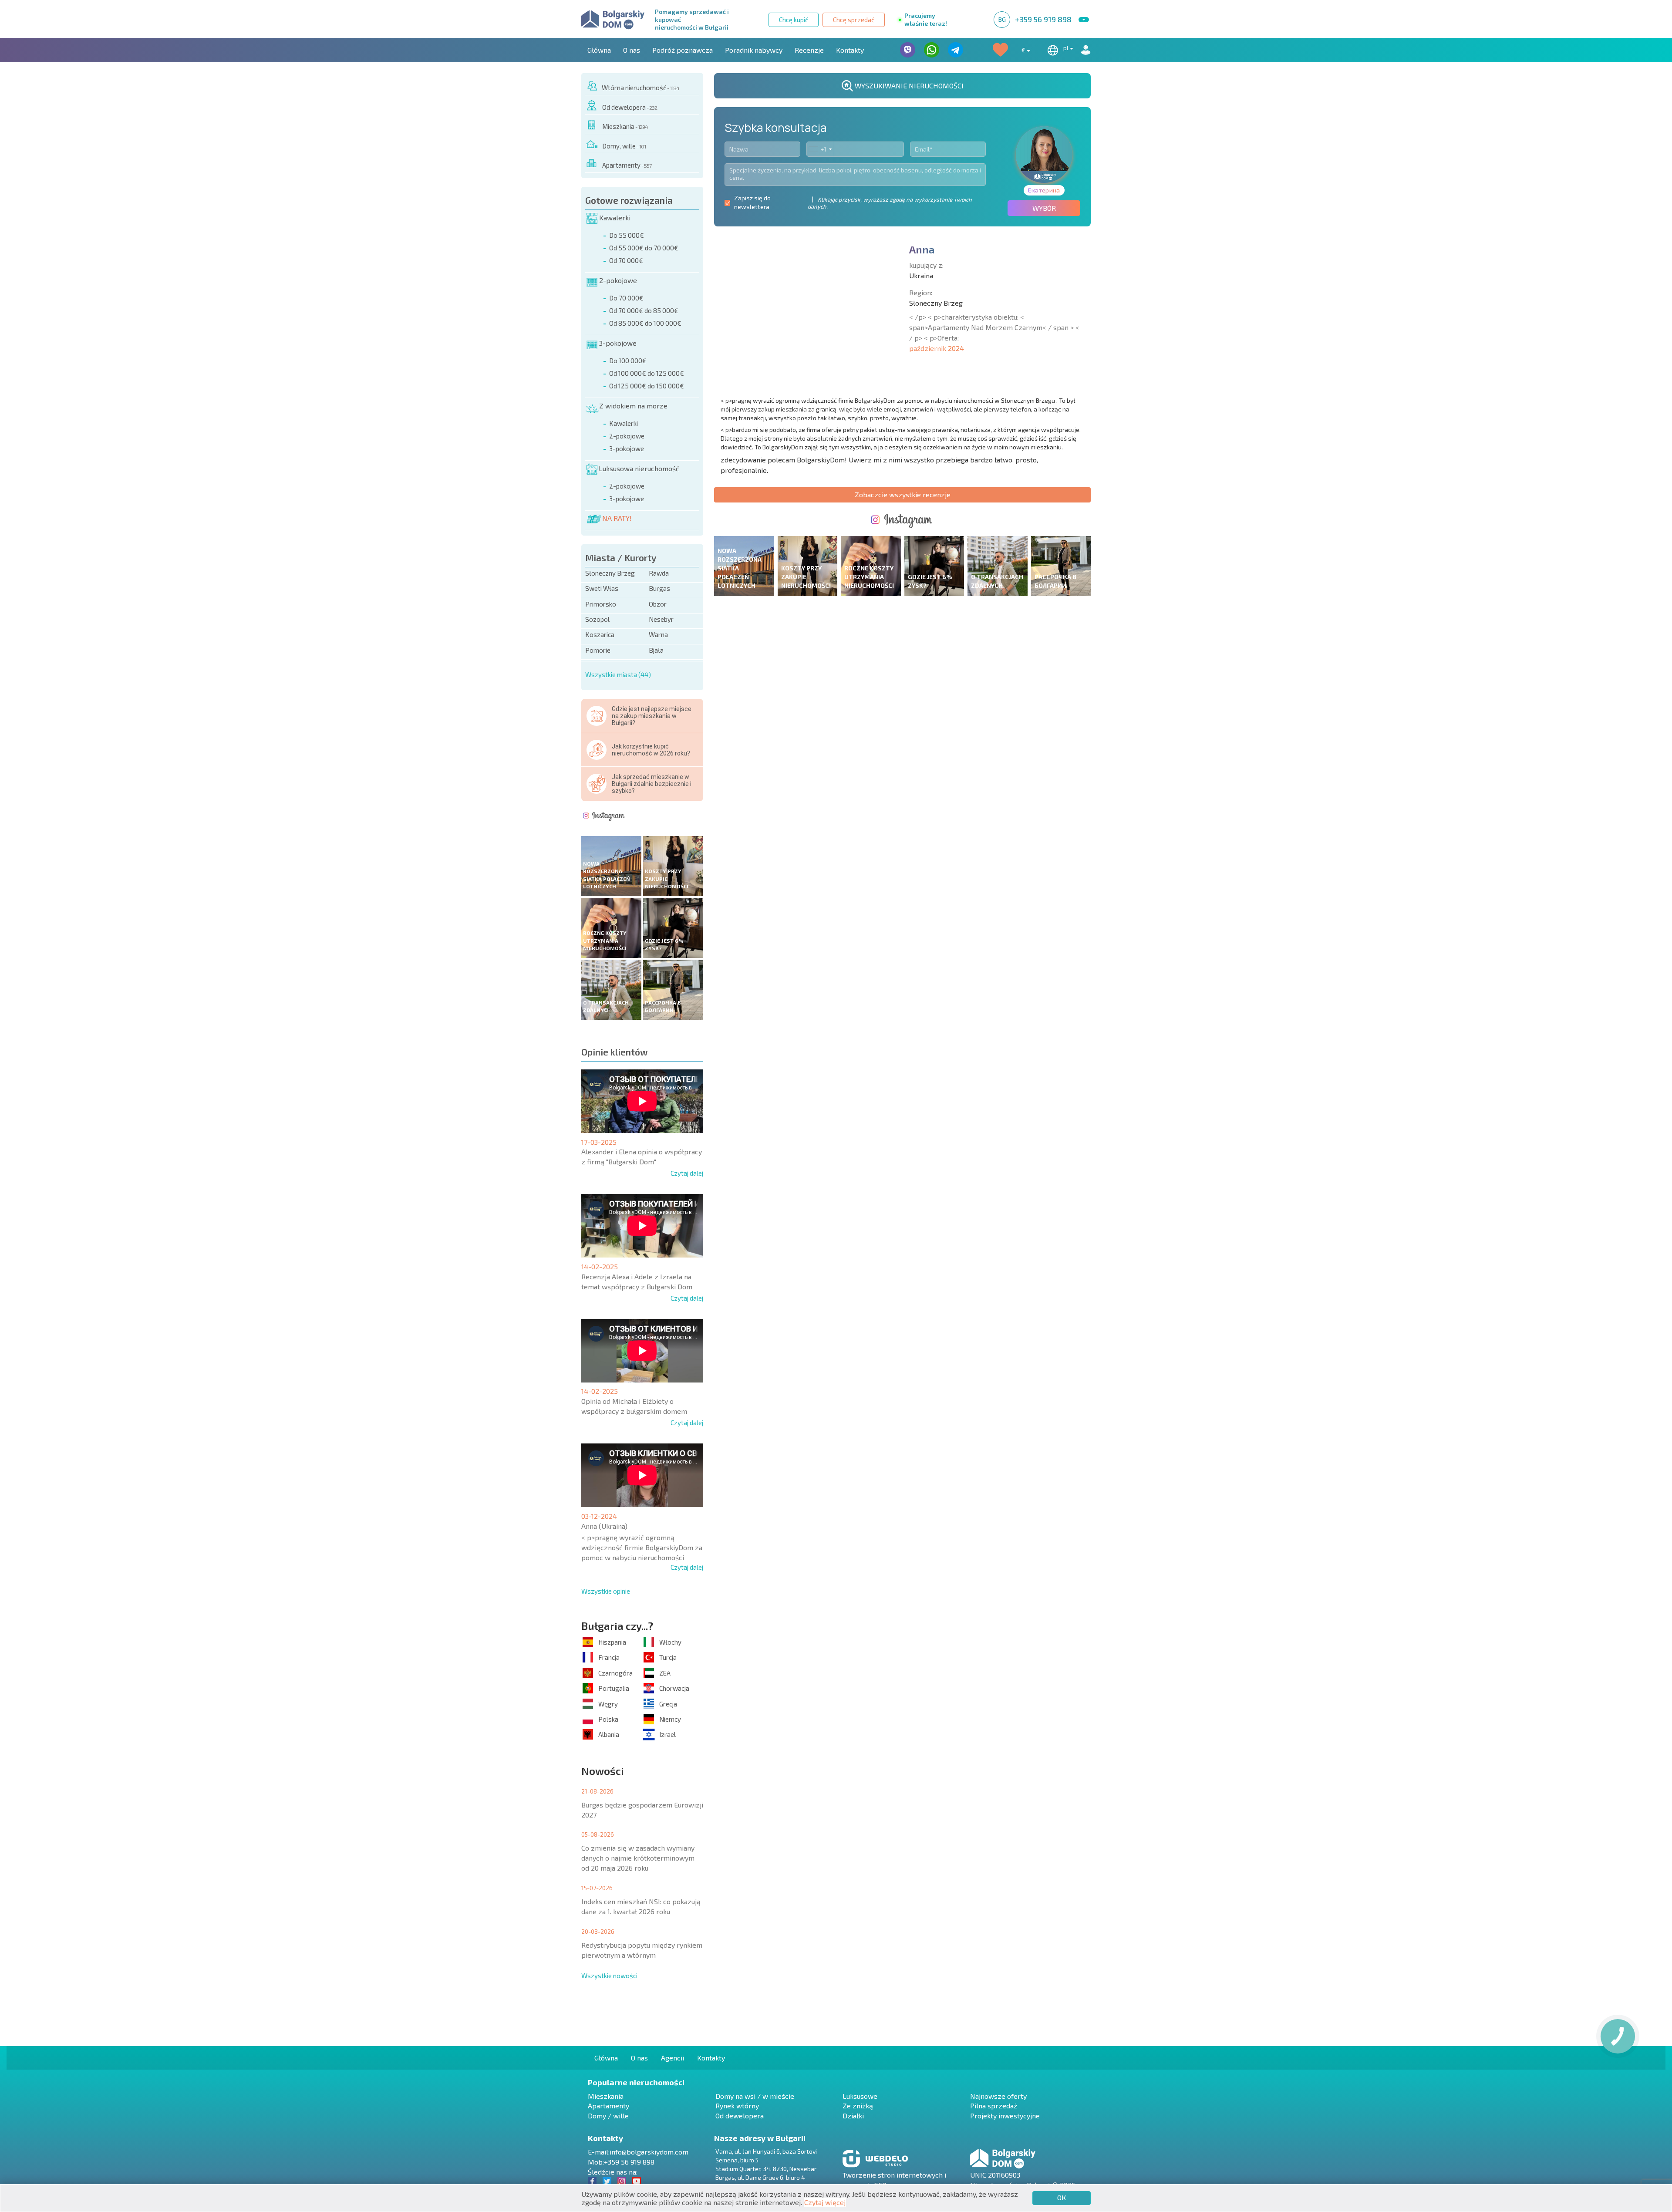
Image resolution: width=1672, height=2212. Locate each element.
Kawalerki (615, 217)
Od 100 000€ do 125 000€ (647, 373)
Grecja (668, 1704)
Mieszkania (625, 126)
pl (1067, 48)
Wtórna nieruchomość (640, 88)
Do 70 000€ (626, 298)
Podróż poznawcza (683, 50)
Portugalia (614, 1688)
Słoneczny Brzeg (610, 573)
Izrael (667, 1734)
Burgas (659, 588)
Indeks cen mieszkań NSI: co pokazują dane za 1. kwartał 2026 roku (641, 1906)
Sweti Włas (602, 588)
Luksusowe (860, 2096)
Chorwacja (674, 1688)
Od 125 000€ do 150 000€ (647, 386)
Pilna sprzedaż (994, 2106)
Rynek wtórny (737, 2106)
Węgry (608, 1704)
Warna (658, 634)
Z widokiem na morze (633, 406)
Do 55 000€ (627, 235)
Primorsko (601, 604)
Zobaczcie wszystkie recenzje (903, 494)
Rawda (659, 573)
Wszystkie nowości (609, 1976)
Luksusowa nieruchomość (639, 468)
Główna (599, 50)
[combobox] (820, 149)
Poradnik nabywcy (754, 50)
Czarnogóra (615, 1673)
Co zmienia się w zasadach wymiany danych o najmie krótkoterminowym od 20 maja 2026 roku (638, 1858)
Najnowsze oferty (998, 2096)
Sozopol (597, 619)
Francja (609, 1657)
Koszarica (600, 634)
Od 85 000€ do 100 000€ (645, 323)
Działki (853, 2116)
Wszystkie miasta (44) (618, 674)
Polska (608, 1719)
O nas (632, 50)
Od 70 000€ (626, 260)
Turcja (668, 1657)
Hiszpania (612, 1642)
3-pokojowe (618, 343)
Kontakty (850, 50)
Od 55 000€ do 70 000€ (644, 248)
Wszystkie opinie (606, 1591)
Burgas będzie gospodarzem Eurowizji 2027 (642, 1810)
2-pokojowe (618, 280)
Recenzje (809, 50)
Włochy (670, 1642)
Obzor (658, 604)
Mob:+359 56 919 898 (621, 2162)
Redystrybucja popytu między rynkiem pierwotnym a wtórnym (642, 1950)
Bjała (656, 650)
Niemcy (670, 1719)
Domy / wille (608, 2116)
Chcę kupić (794, 20)
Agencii (673, 2058)
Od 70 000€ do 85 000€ (644, 310)
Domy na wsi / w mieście (755, 2096)
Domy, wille (624, 146)
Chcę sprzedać (854, 20)
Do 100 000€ (628, 361)
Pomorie (598, 650)
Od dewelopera (630, 107)
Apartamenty (627, 165)
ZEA (665, 1673)
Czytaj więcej (825, 2202)
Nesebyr (661, 619)
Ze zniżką (858, 2106)
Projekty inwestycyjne (1005, 2116)
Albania (609, 1734)
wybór (1044, 208)
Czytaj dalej (687, 1173)
